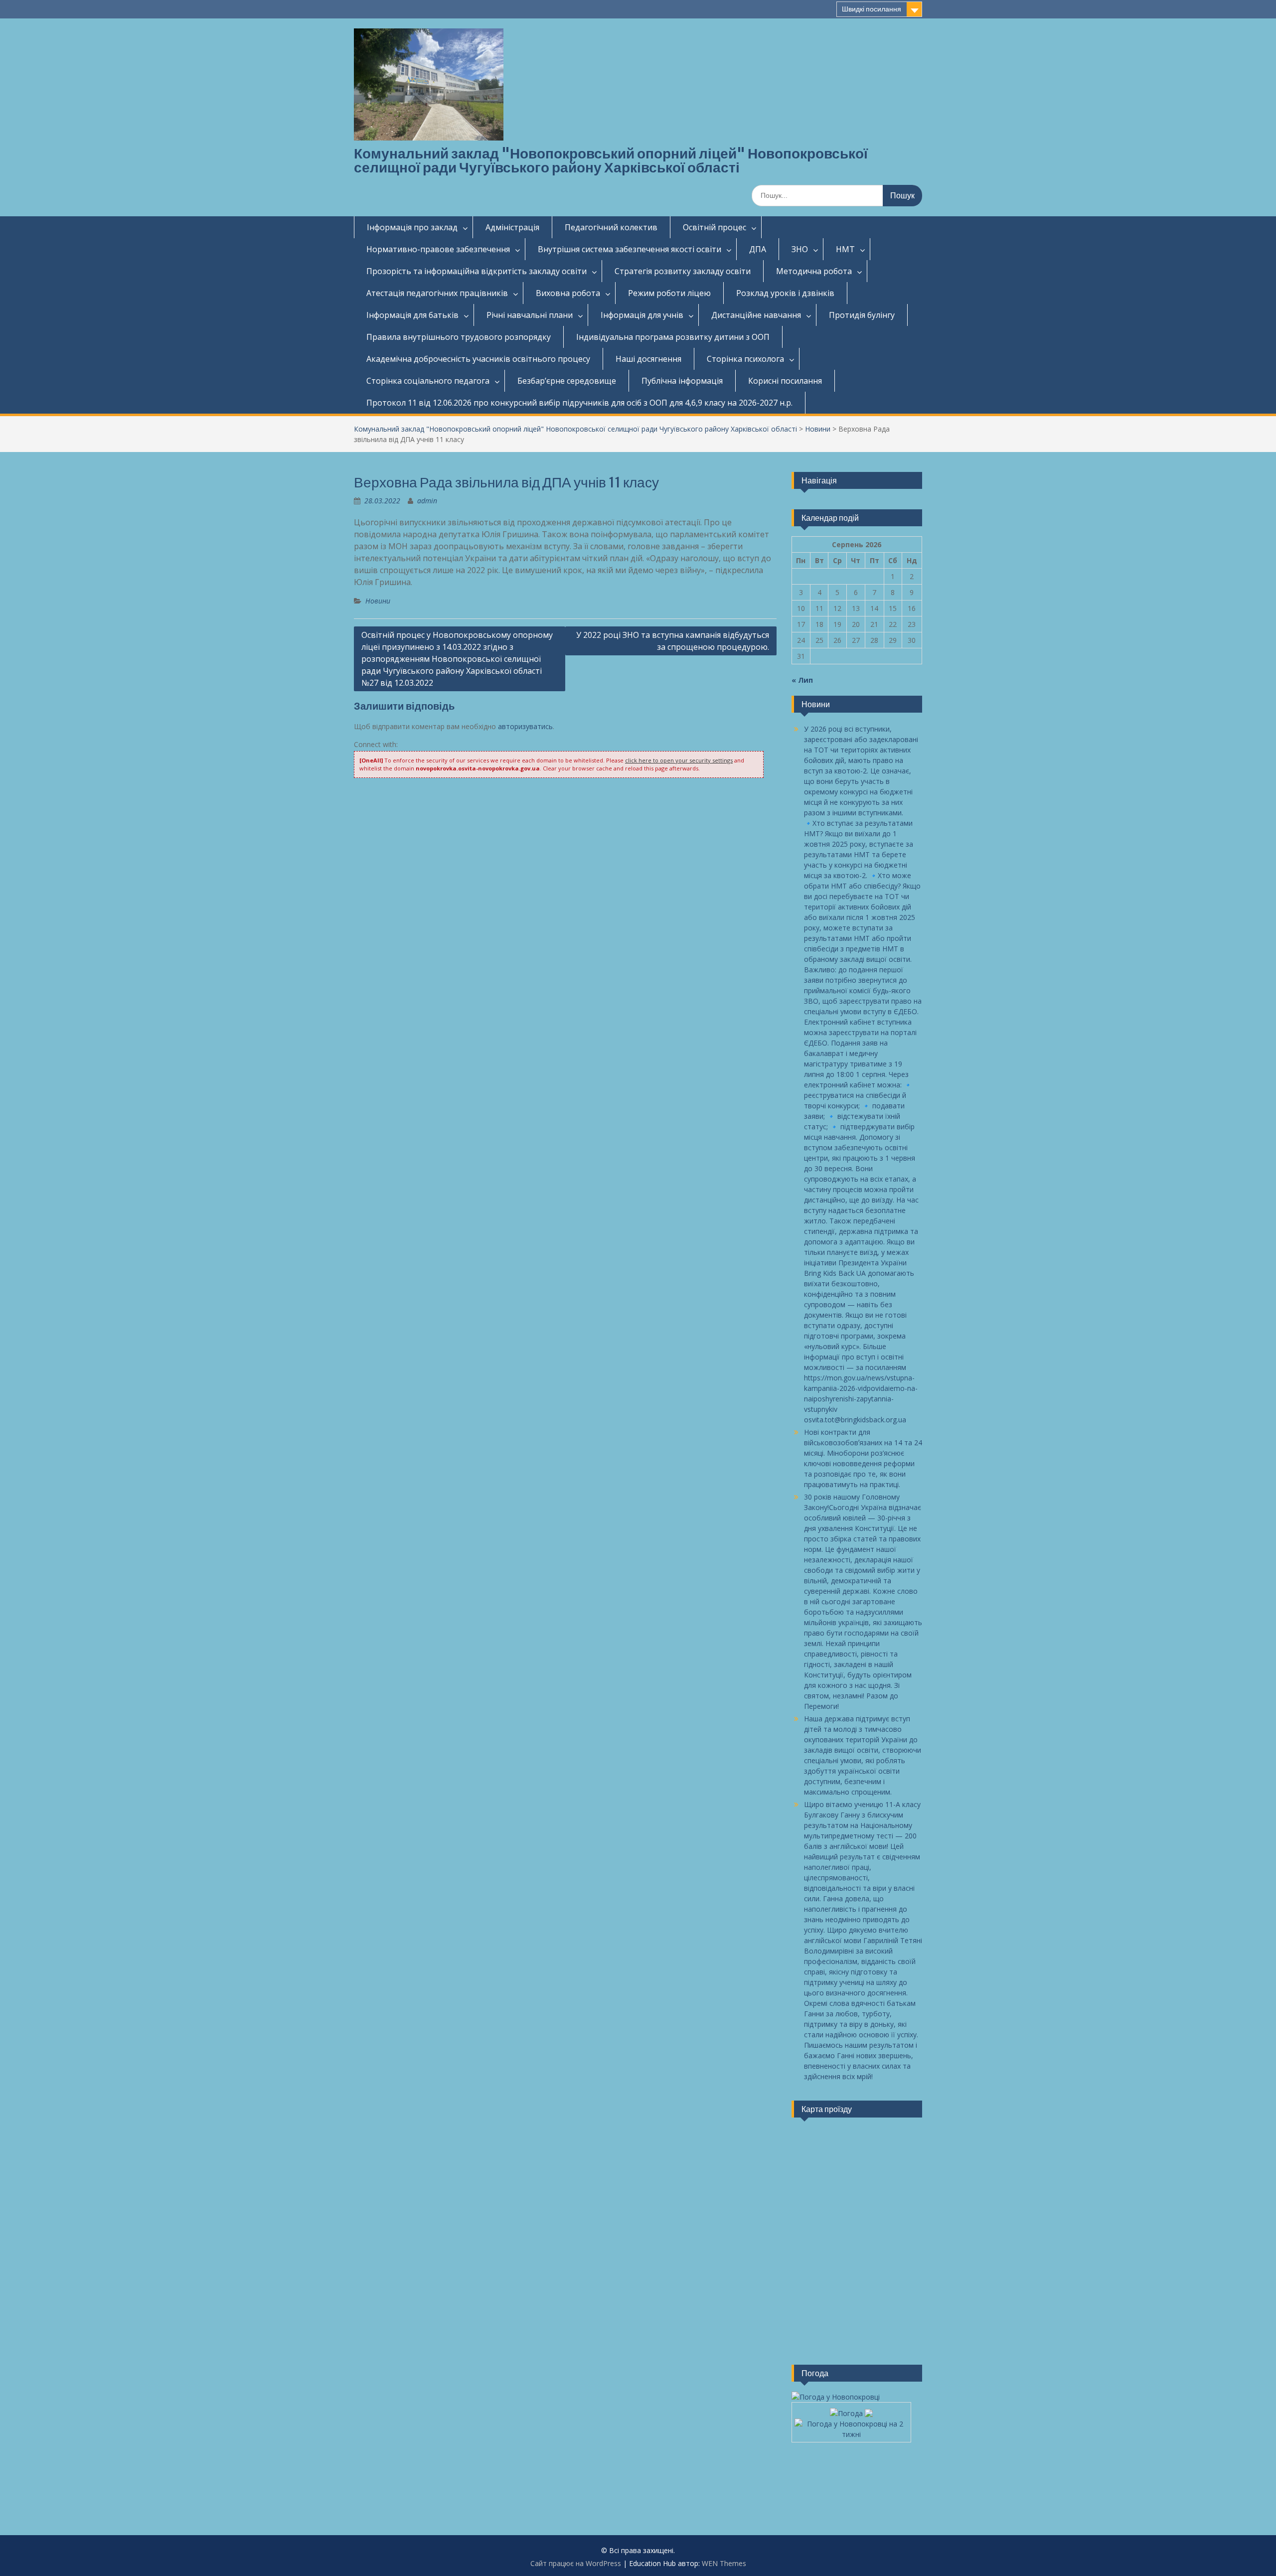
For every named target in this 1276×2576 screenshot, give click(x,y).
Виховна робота (568, 293)
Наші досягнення (648, 359)
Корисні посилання (785, 381)
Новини (818, 429)
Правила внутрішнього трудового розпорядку (459, 337)
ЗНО (800, 249)
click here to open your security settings (679, 760)
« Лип (802, 680)
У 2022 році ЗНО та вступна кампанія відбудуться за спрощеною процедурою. (673, 641)
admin (427, 501)
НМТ (845, 249)
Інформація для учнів (642, 315)
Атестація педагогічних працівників (437, 293)
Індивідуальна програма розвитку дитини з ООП (673, 337)
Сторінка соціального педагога (428, 381)
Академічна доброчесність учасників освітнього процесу (478, 359)
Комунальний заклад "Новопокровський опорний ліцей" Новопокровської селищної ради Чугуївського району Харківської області (611, 160)
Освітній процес (715, 227)
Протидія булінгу (862, 315)
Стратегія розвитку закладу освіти (683, 271)
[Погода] (851, 2410)
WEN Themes (724, 2563)
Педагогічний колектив (611, 227)
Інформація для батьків (412, 315)
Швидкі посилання (872, 9)
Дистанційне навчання (756, 315)
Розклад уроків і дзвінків (785, 293)
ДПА (758, 249)
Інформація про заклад (412, 227)
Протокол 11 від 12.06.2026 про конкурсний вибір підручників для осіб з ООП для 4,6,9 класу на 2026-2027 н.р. (579, 403)
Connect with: (376, 744)
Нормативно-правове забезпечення (438, 249)
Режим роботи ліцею (669, 293)
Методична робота (814, 271)
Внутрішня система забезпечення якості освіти (630, 249)
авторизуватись (525, 726)
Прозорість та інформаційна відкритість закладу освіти (477, 271)
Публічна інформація (682, 381)
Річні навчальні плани (530, 315)
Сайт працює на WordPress (576, 2563)
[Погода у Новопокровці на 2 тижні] (851, 2426)
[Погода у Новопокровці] (836, 2397)
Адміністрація (512, 227)
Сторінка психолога (745, 359)
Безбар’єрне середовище (567, 381)
